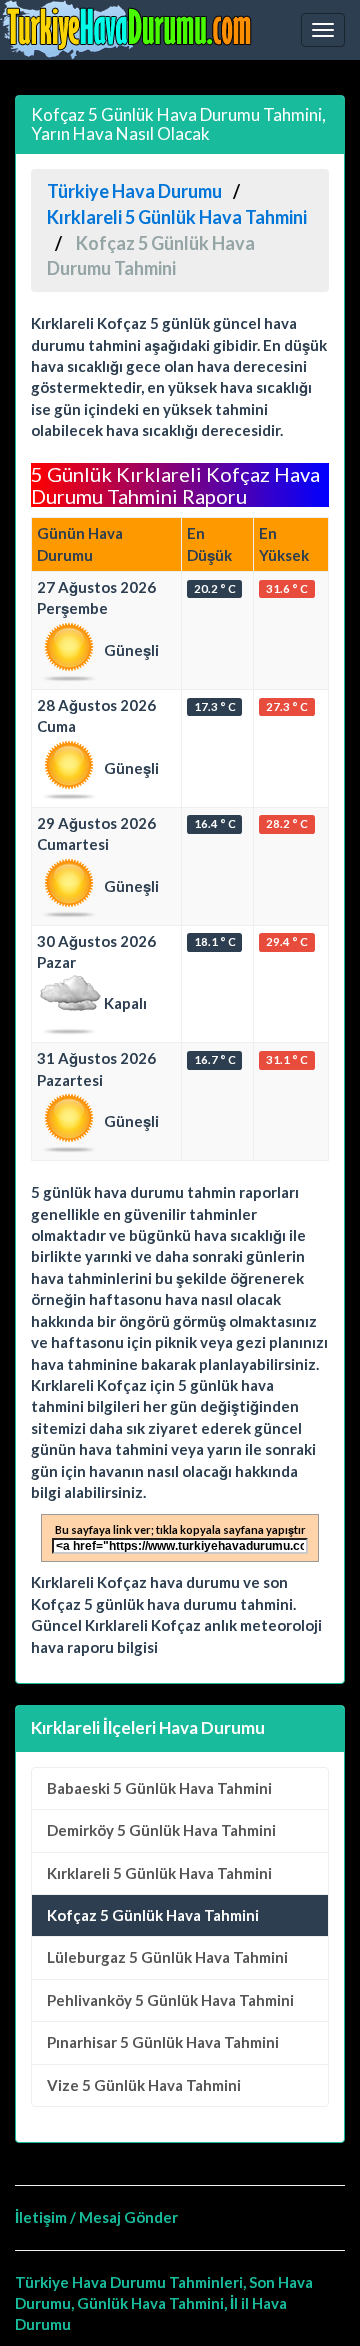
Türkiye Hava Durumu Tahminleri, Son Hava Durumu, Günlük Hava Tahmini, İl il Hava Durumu (164, 2303)
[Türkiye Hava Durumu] (130, 30)
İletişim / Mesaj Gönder (96, 2217)
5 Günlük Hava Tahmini (159, 1788)
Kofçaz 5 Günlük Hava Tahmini (153, 1915)
